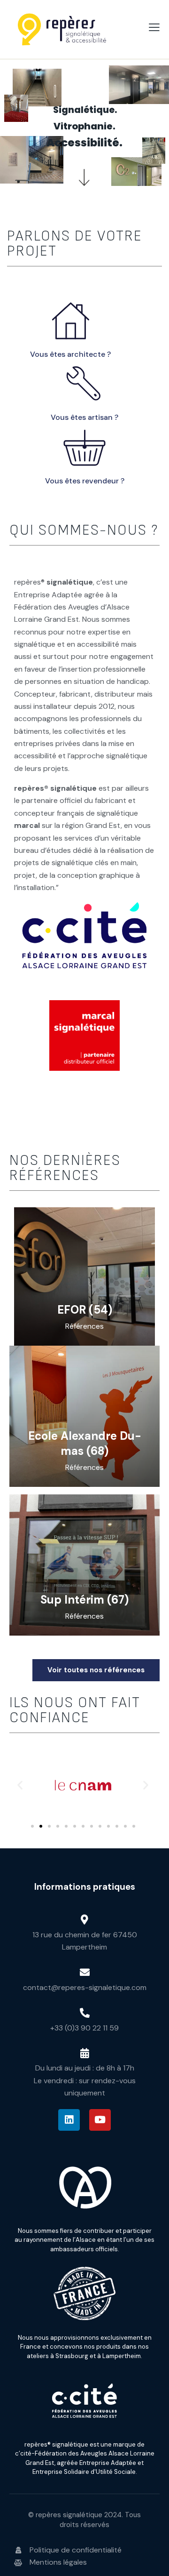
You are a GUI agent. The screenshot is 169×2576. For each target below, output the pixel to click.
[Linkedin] (69, 2120)
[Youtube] (100, 2120)
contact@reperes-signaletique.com (85, 1987)
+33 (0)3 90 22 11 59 (84, 2028)
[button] (20, 1785)
